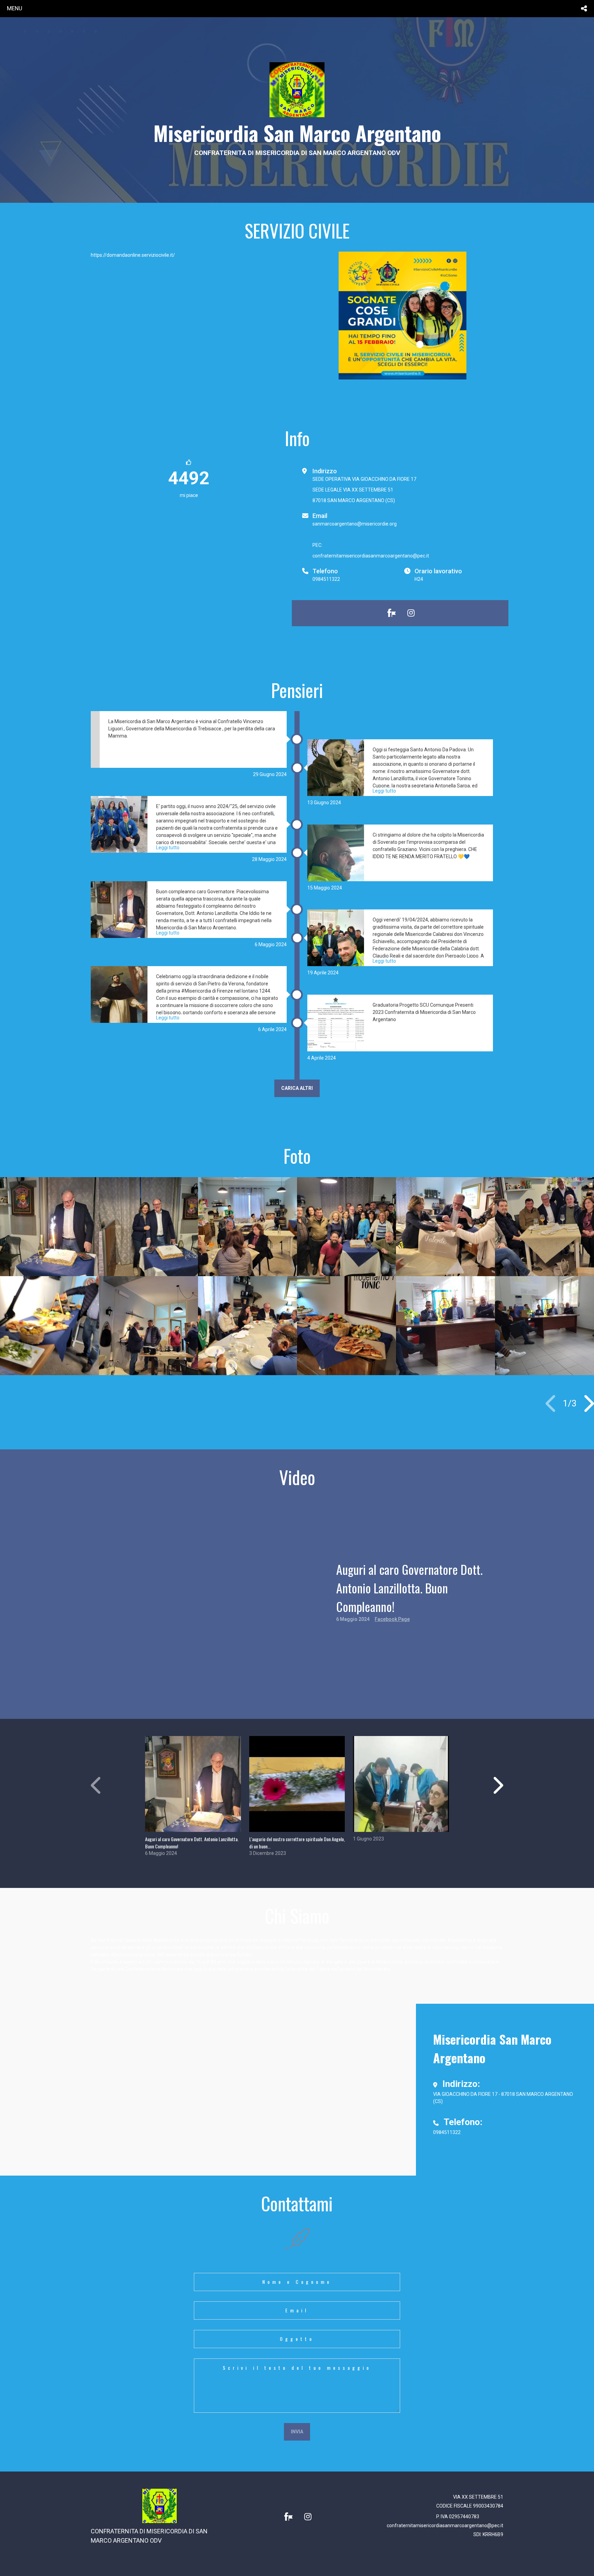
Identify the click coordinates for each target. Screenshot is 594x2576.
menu (15, 8)
